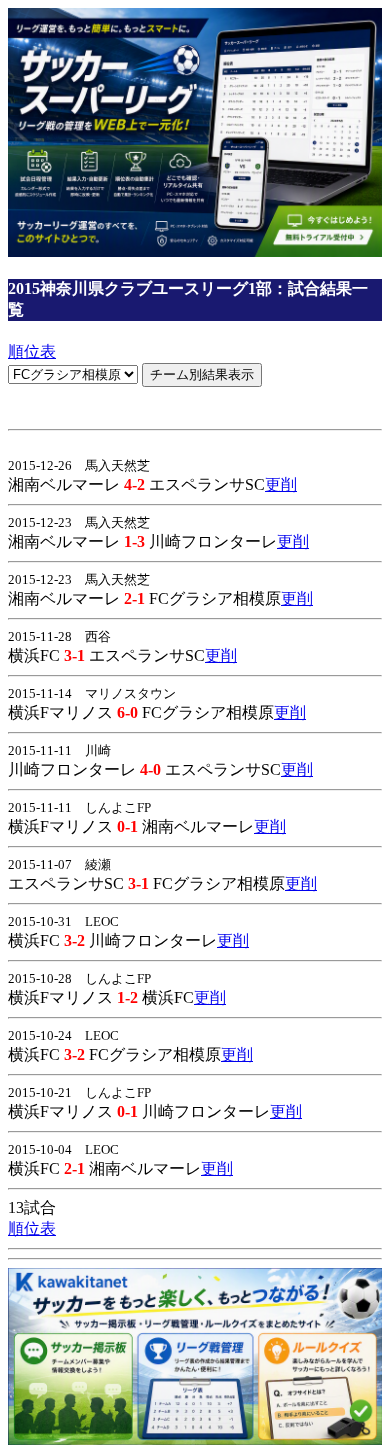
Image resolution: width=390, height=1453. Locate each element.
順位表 (32, 351)
